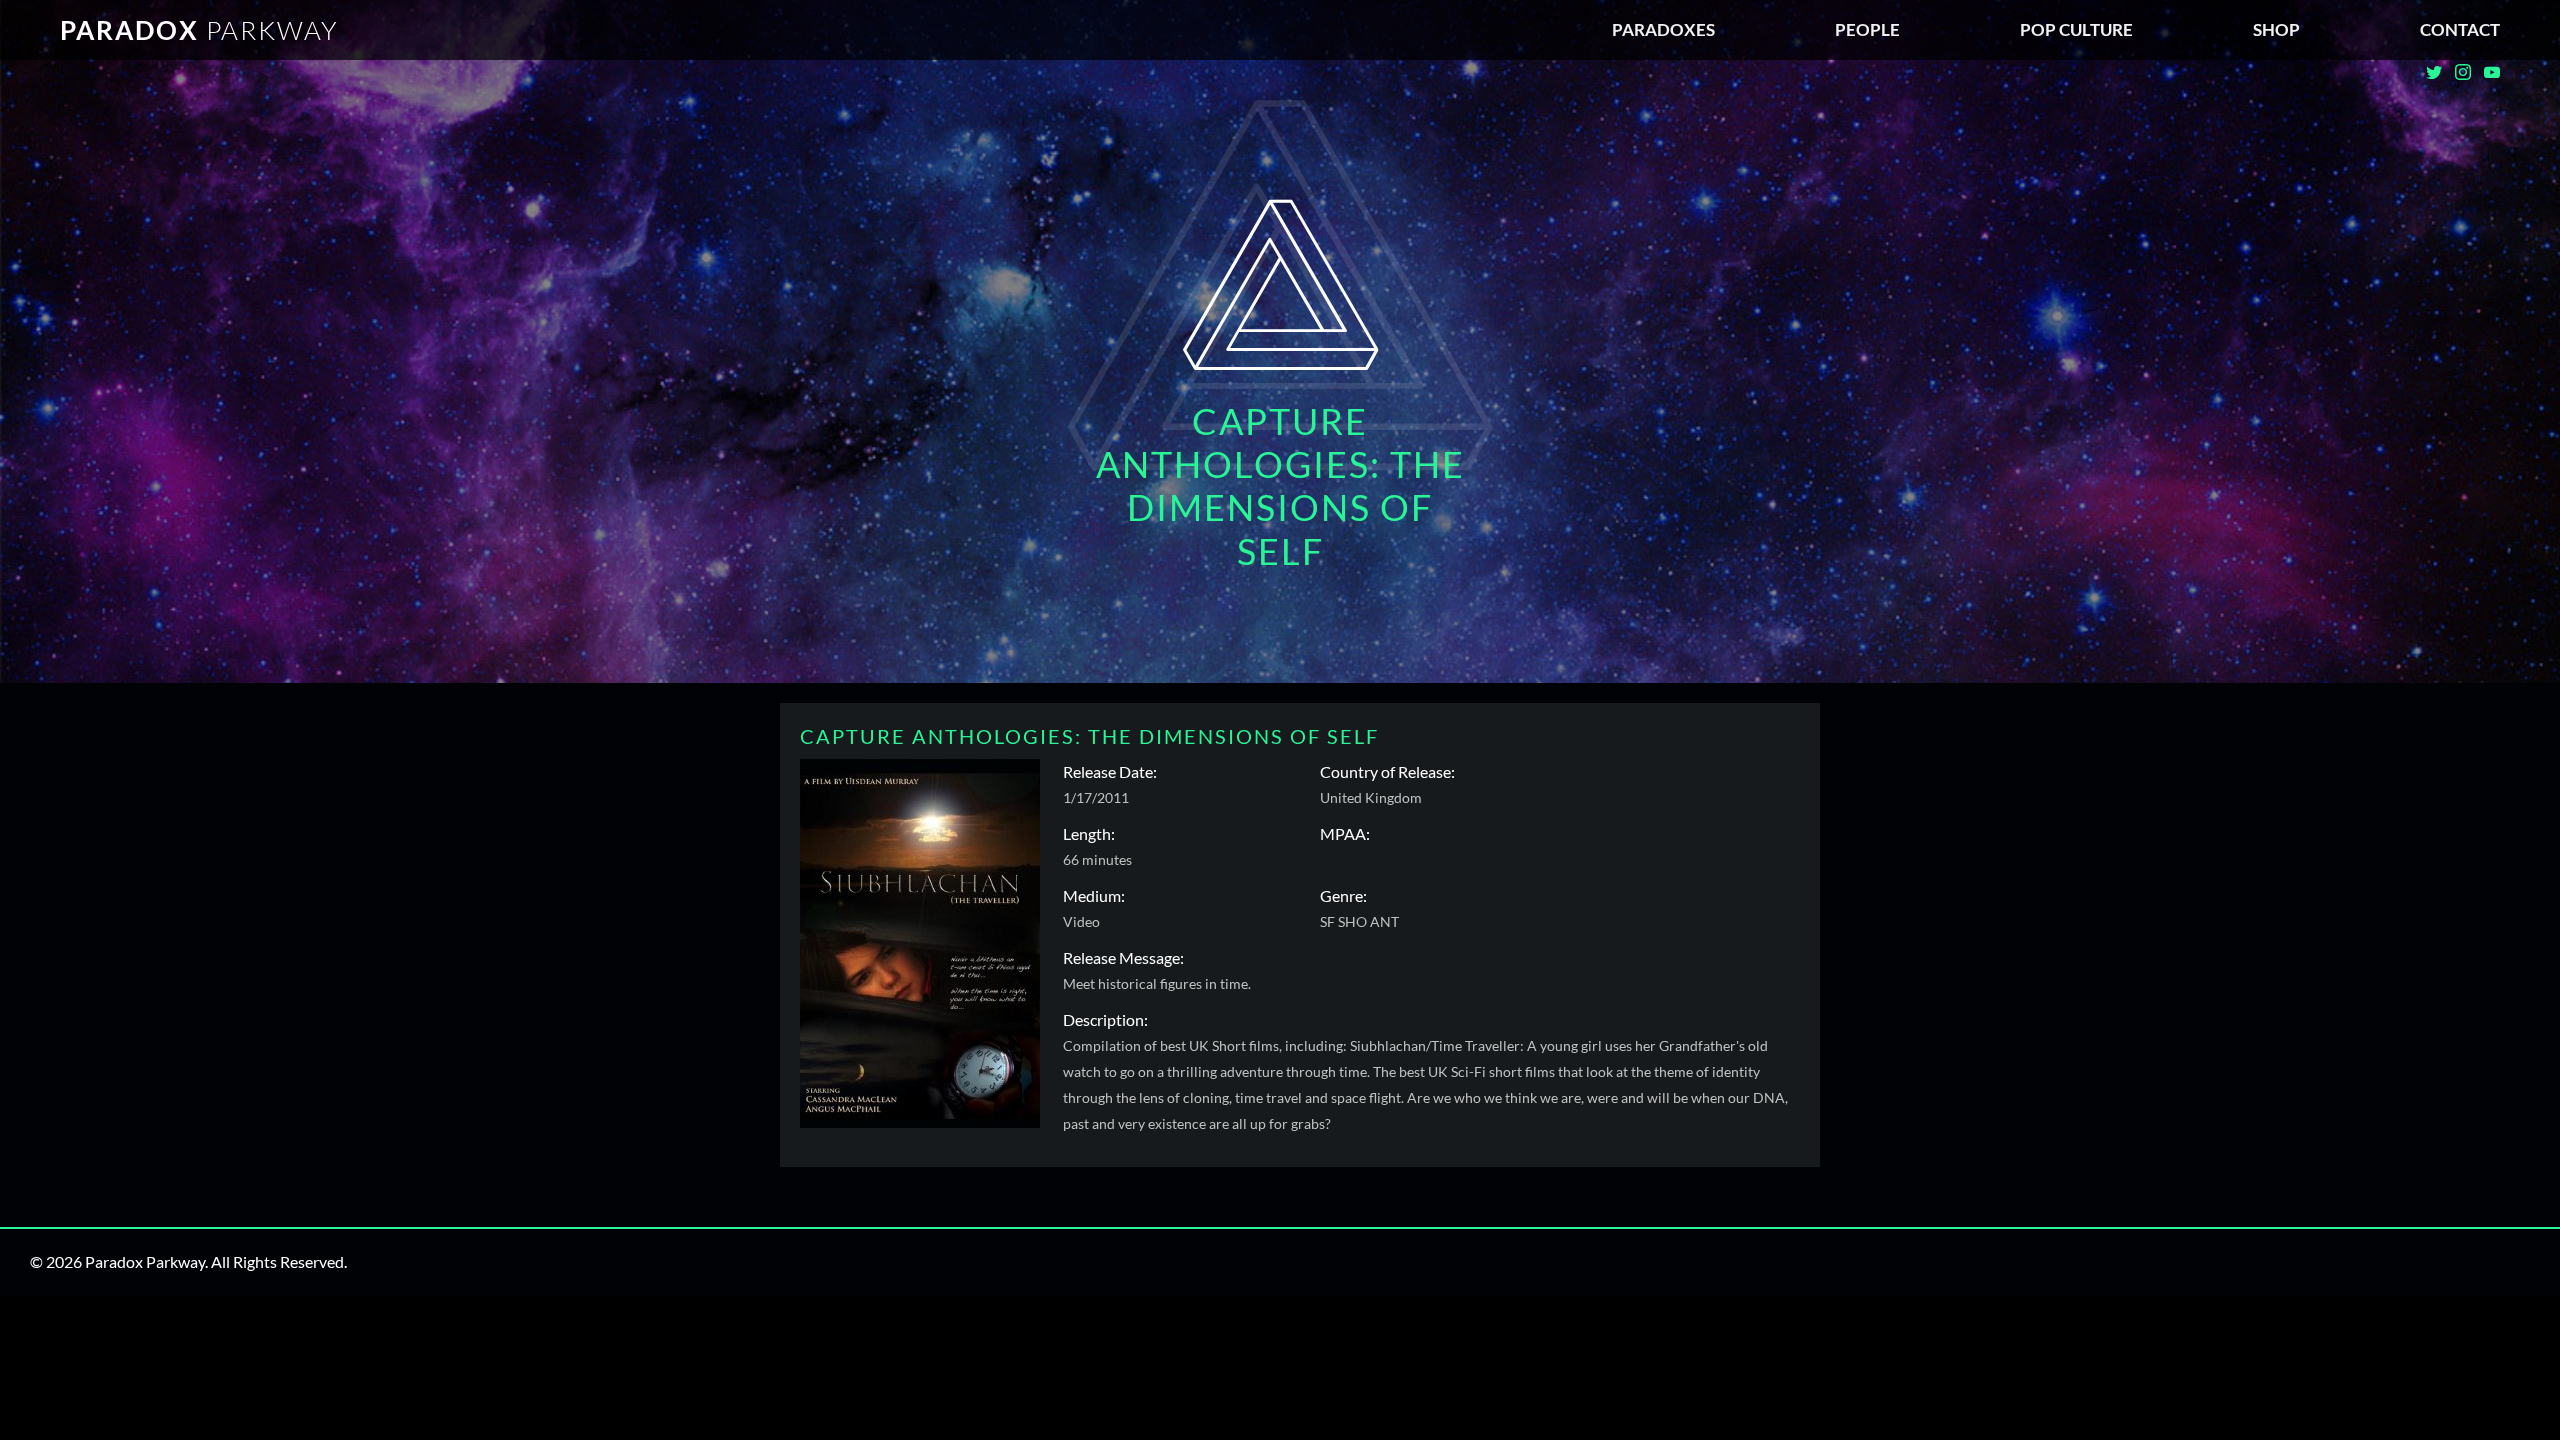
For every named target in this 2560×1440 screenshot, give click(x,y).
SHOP (2276, 29)
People (1867, 29)
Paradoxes (1663, 29)
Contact (2460, 29)
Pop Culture (2076, 29)
